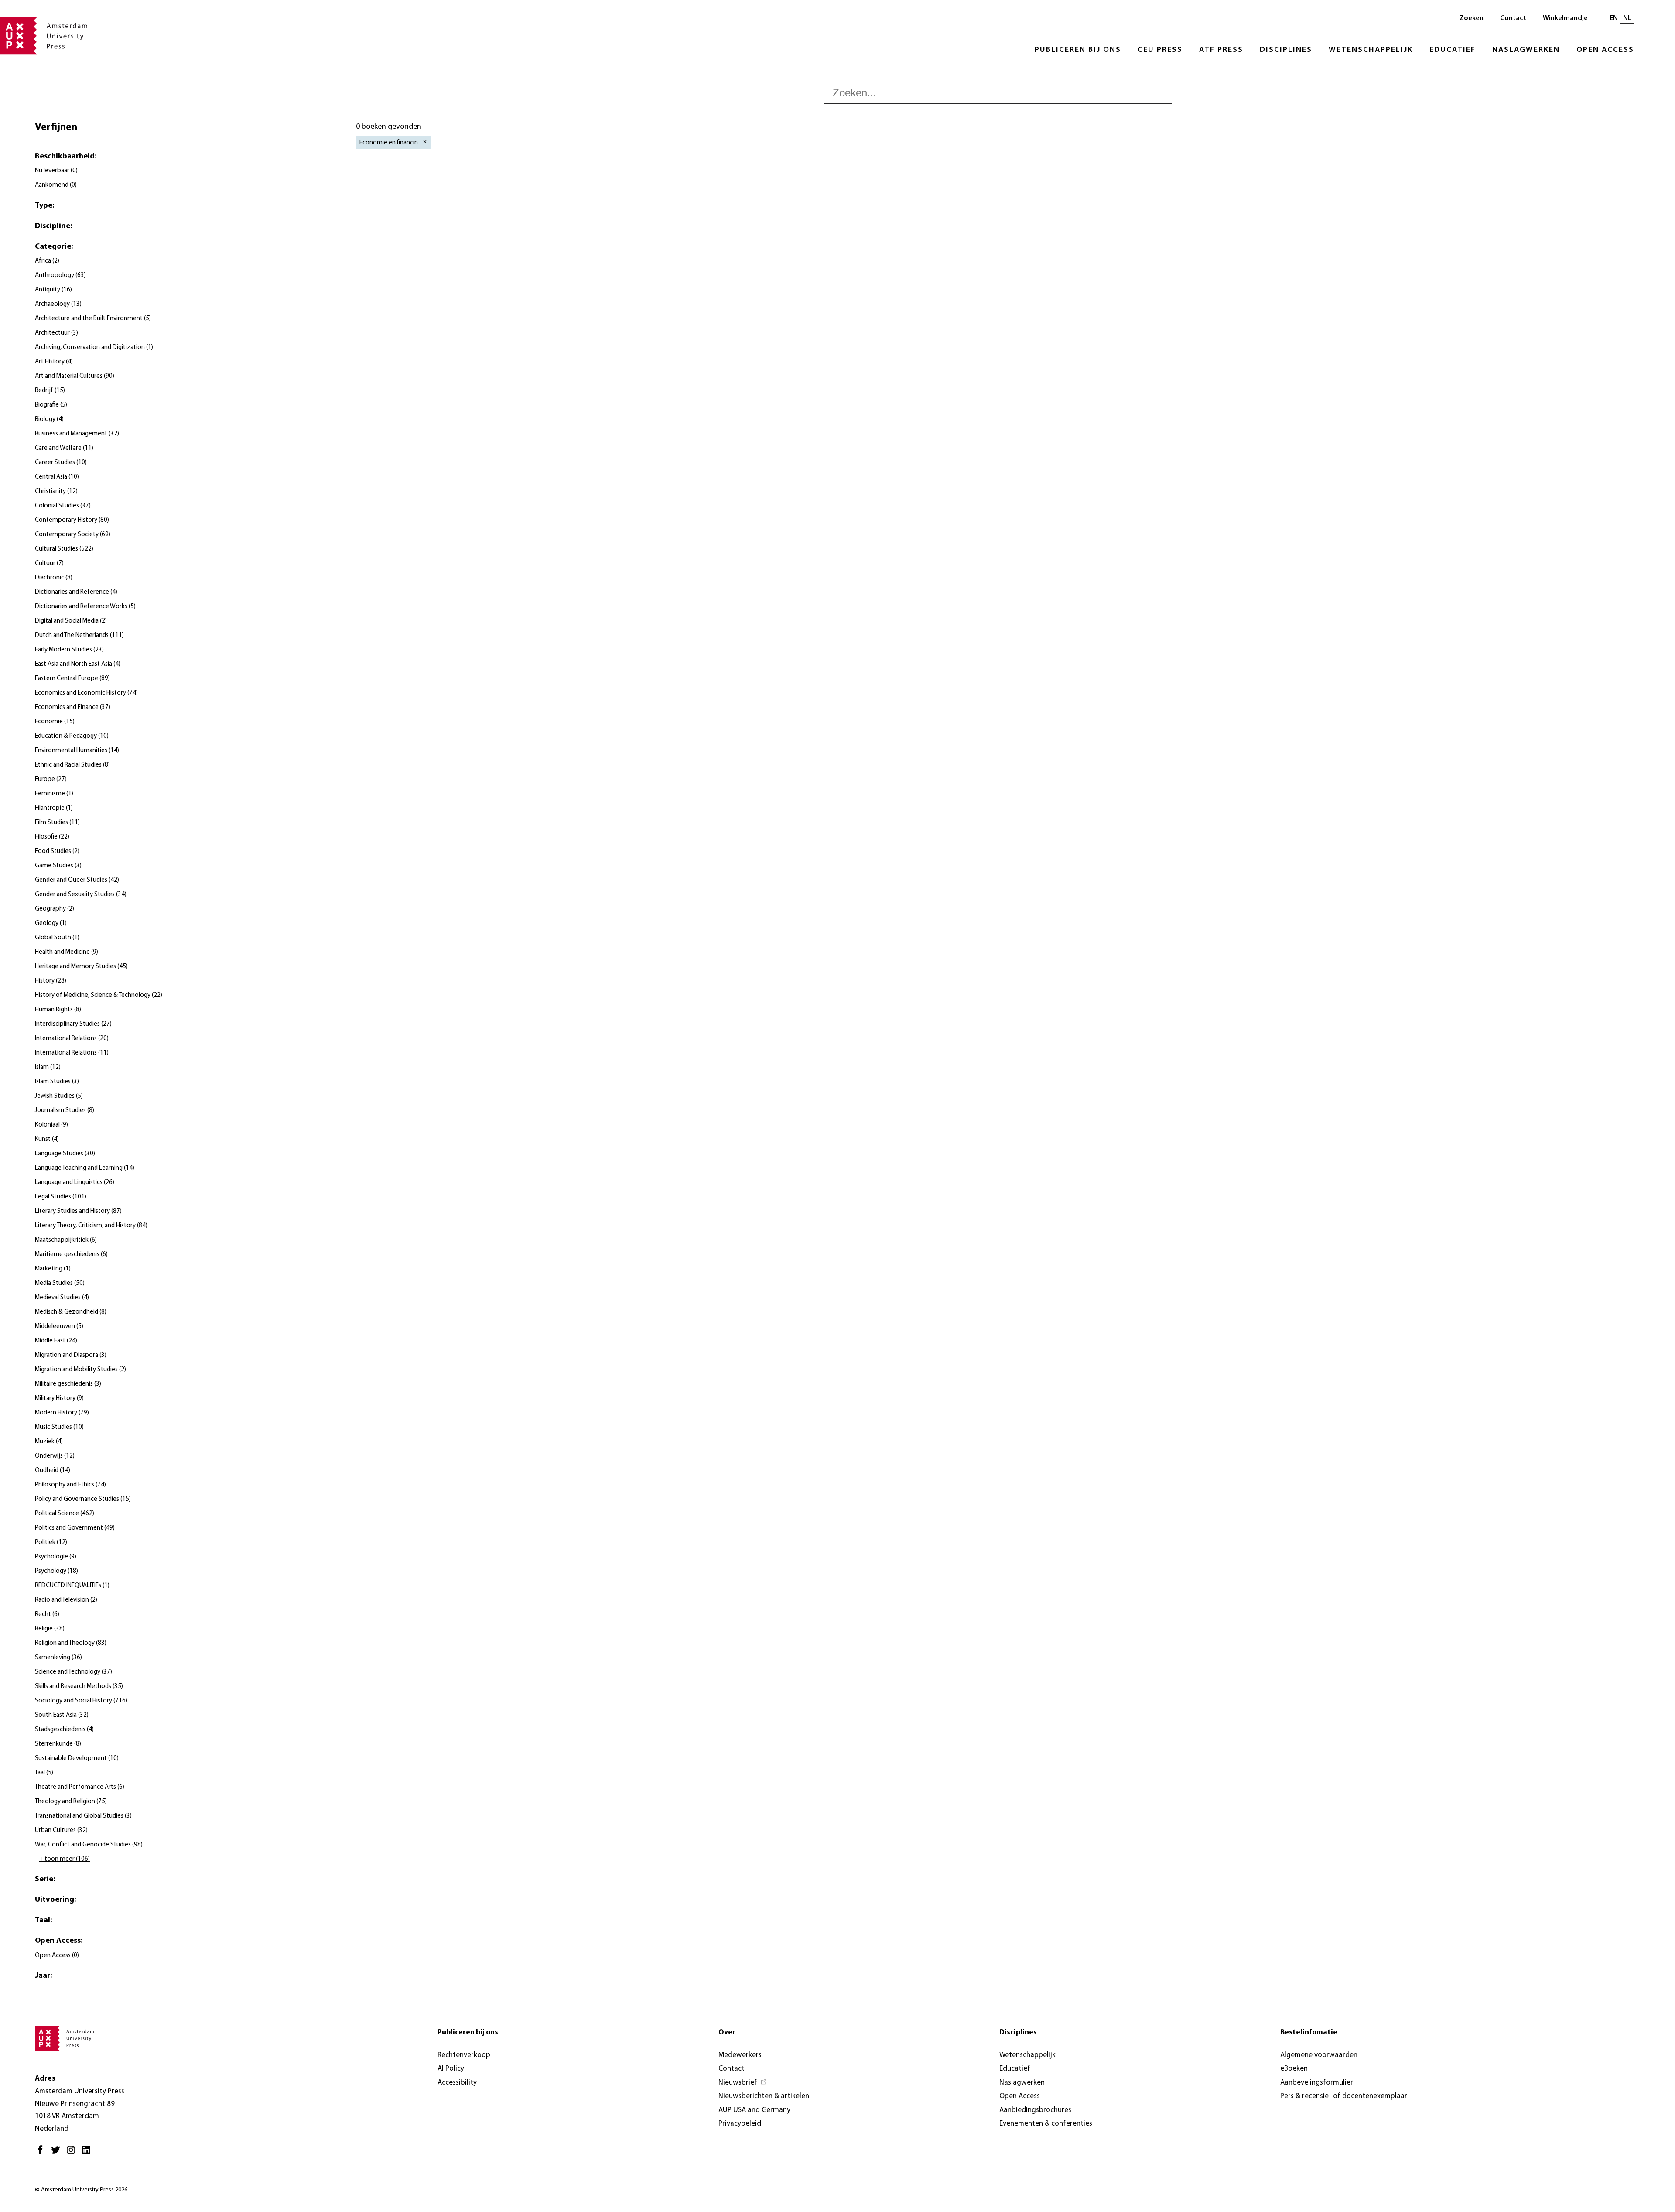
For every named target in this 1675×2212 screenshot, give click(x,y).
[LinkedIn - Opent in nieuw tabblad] (88, 2153)
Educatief (1453, 50)
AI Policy (451, 2069)
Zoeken (1472, 18)
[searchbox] (998, 93)
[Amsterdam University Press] (44, 37)
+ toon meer (65, 1859)
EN (1614, 18)
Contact (1513, 18)
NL (1627, 18)
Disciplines (1286, 50)
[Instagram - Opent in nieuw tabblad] (73, 2153)
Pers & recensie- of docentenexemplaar (1344, 2096)
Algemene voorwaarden (1319, 2055)
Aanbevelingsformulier (1317, 2083)
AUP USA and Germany (754, 2110)
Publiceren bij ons (1078, 50)
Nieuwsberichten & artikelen (764, 2096)
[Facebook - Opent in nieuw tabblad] (43, 2153)
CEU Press (1160, 50)
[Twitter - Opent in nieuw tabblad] (58, 2153)
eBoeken (1294, 2069)
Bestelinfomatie (1309, 2032)
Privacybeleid (740, 2124)
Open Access (1605, 50)
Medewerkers (740, 2055)
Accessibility (457, 2083)
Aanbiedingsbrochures (1035, 2110)
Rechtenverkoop (464, 2055)
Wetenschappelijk (1371, 50)
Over (727, 2032)
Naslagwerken (1526, 50)
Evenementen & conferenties (1046, 2124)
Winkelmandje (1565, 18)
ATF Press (1221, 50)
